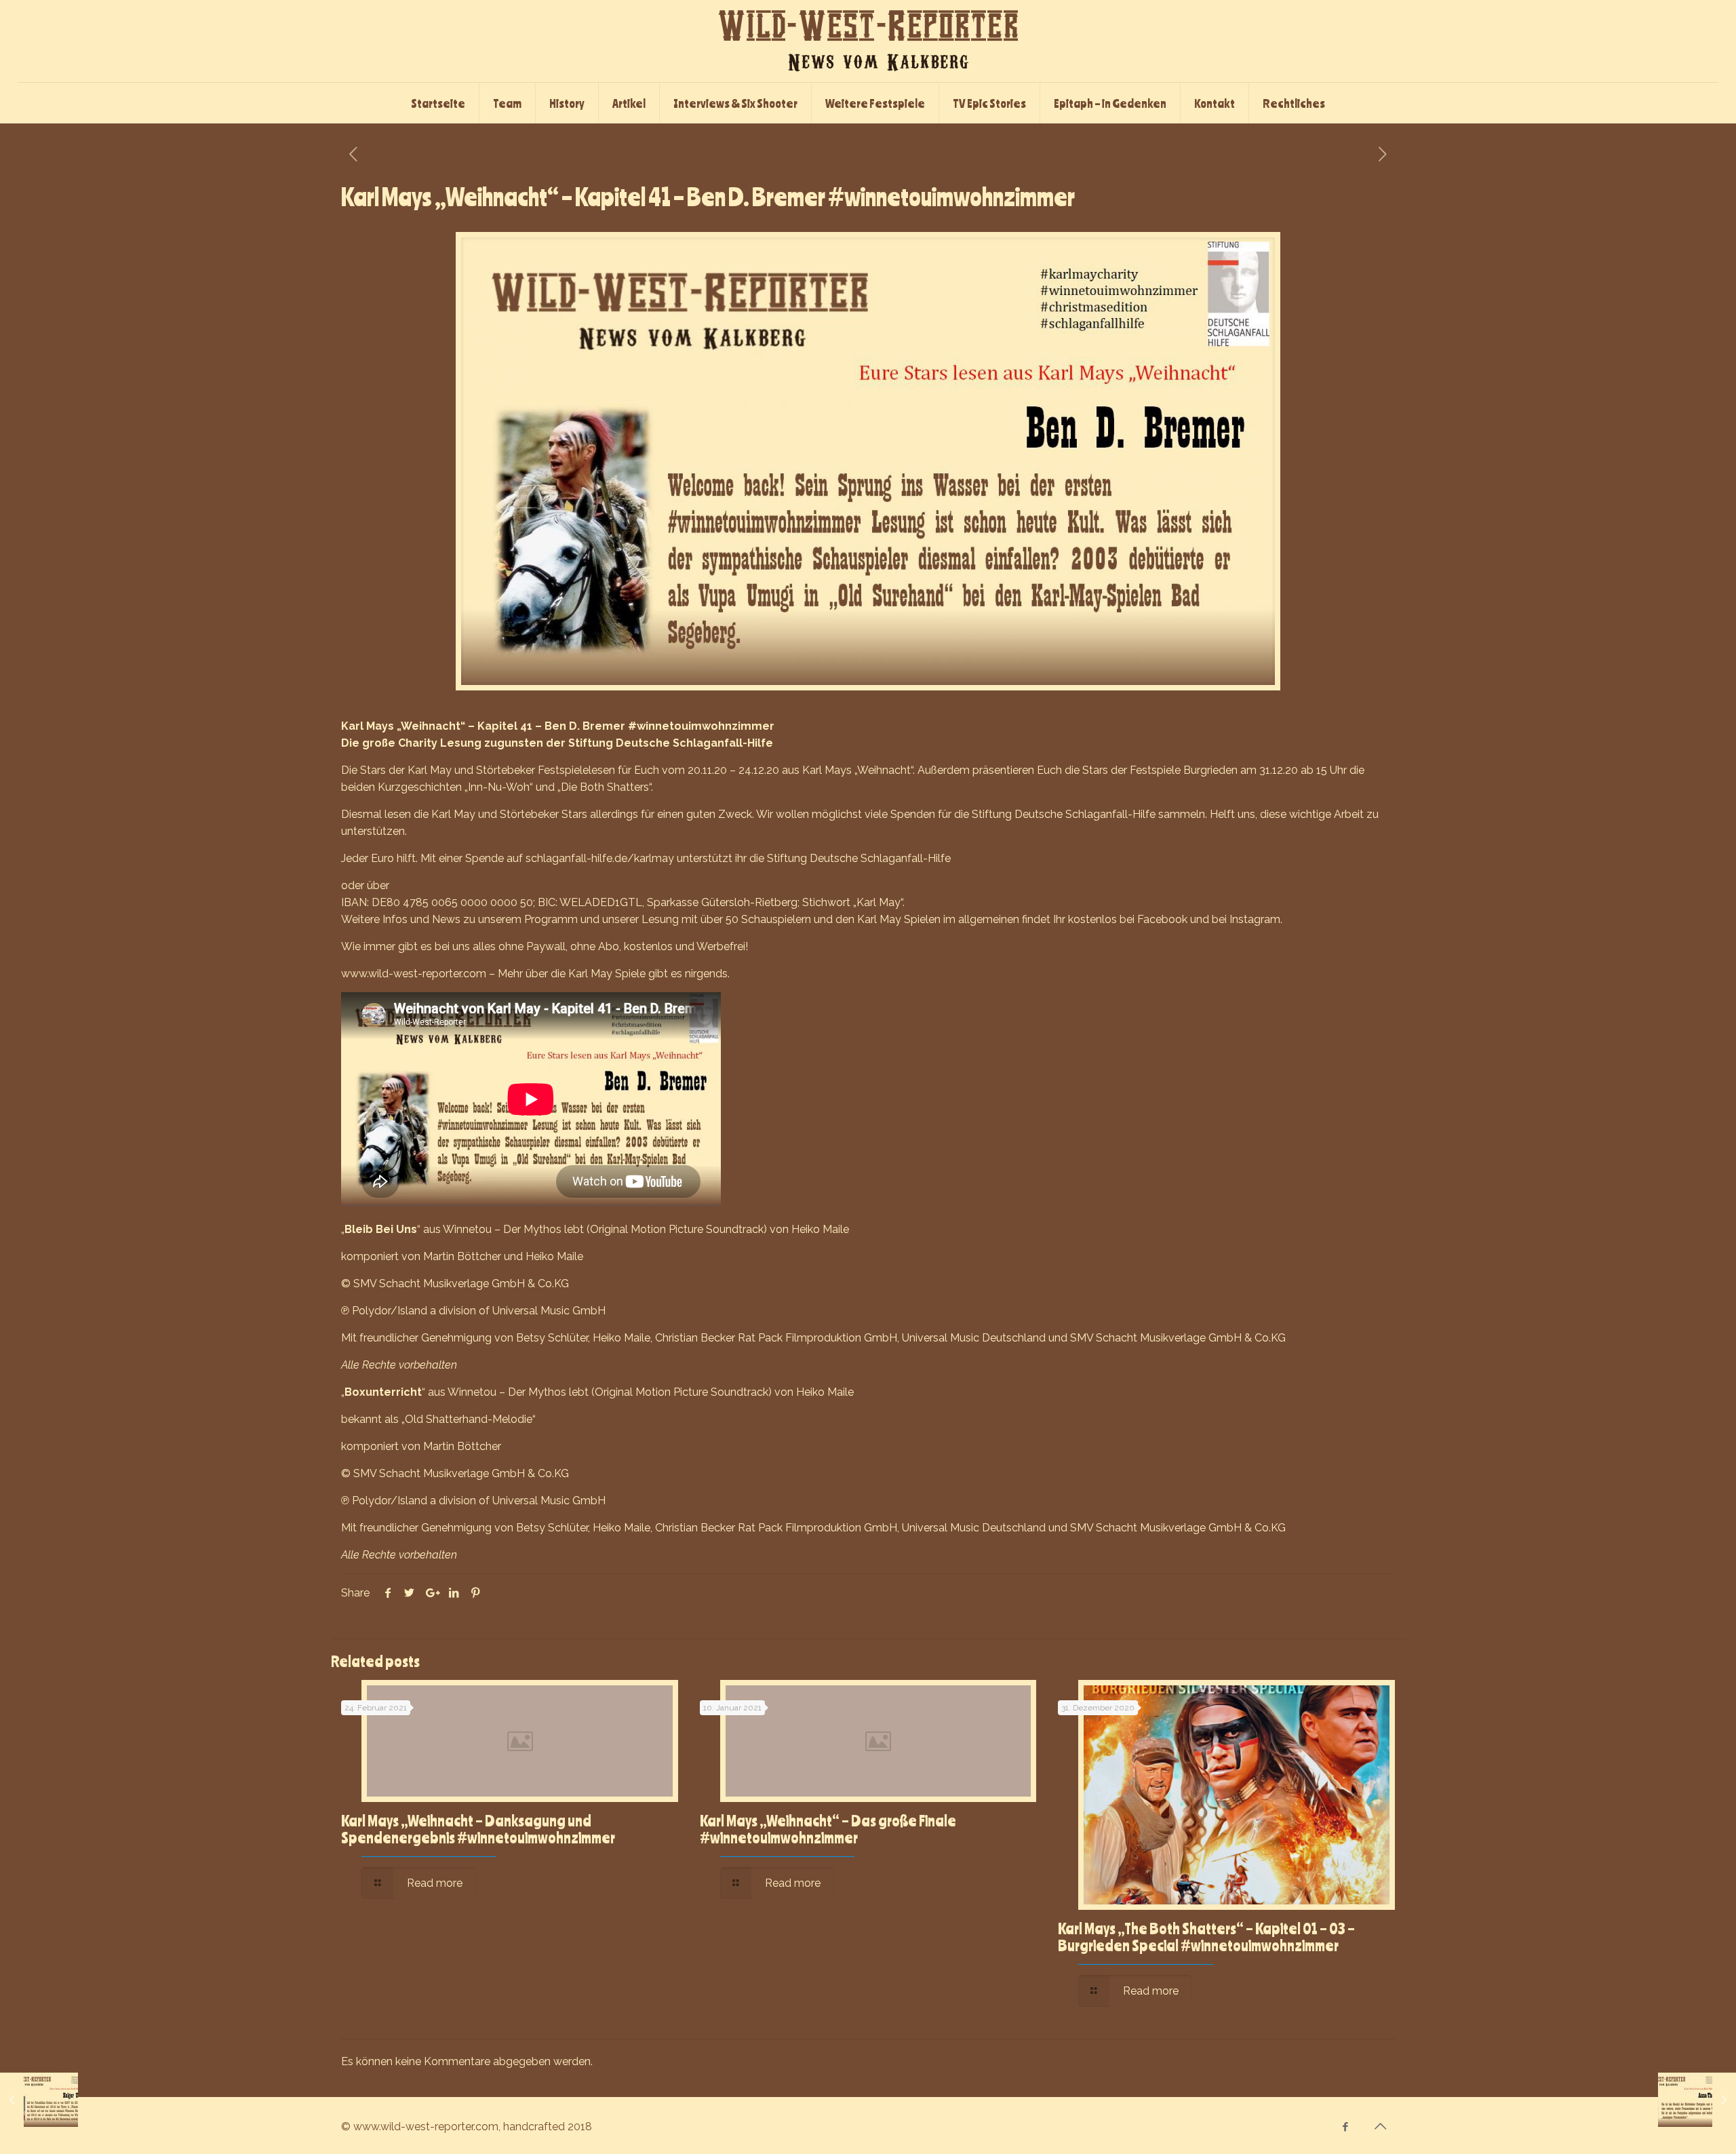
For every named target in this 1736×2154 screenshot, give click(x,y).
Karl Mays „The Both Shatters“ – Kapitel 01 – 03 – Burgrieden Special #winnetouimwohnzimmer (1206, 1937)
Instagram (1255, 919)
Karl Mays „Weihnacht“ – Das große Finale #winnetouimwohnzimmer (828, 1829)
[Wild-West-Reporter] (868, 41)
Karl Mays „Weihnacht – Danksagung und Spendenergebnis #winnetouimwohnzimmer (478, 1829)
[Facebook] (1346, 2127)
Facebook (1162, 919)
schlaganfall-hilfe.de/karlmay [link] (600, 858)
